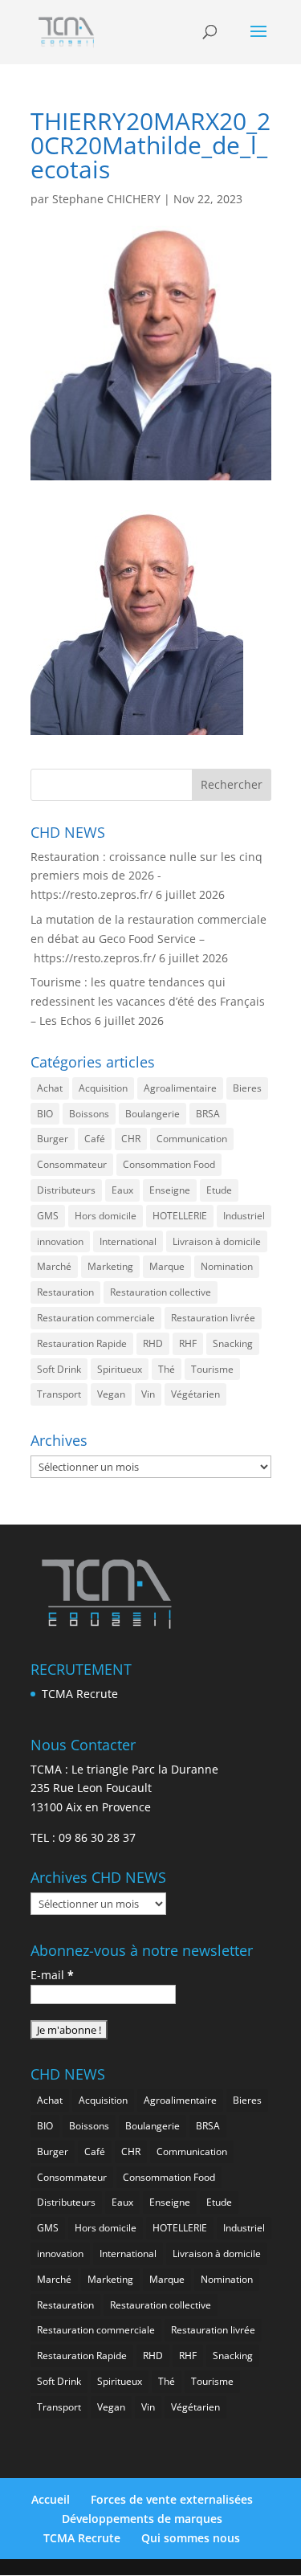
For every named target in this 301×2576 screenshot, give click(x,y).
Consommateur (72, 1164)
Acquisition (103, 1088)
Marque (167, 1266)
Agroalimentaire (180, 1088)
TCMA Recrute (80, 1694)
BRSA (208, 1114)
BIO (45, 1114)
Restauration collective (161, 1292)
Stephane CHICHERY (106, 199)
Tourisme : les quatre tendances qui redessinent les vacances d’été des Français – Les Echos (148, 1001)
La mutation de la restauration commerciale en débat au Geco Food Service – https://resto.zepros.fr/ (148, 939)
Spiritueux (120, 1369)
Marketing (110, 1266)
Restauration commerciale (96, 1318)
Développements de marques (142, 2519)
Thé (167, 1369)
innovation (60, 1241)
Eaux (122, 1190)
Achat (50, 1088)
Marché (54, 1266)
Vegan (111, 1394)
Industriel (244, 1216)
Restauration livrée (213, 1318)
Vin (148, 1394)
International (128, 1241)
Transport (59, 1394)
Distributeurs (66, 1190)
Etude (219, 1190)
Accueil (51, 2499)
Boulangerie (153, 1114)
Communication (192, 1139)
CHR (131, 1139)
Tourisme (212, 1369)
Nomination (227, 1266)
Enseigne (170, 1190)
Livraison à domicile (217, 1241)
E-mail (52, 1975)
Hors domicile (106, 1216)
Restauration (65, 1292)
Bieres (247, 1088)
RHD (153, 1343)
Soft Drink (59, 1369)
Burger (53, 1139)
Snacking (233, 1343)
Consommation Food (169, 1164)
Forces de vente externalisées (172, 2499)
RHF (188, 1343)
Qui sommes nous (191, 2538)
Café (95, 1139)
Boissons (89, 1114)
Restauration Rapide (82, 1343)
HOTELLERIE (180, 1216)
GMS (48, 1216)
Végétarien (195, 1394)
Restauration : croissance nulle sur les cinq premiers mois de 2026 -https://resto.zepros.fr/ (146, 876)
